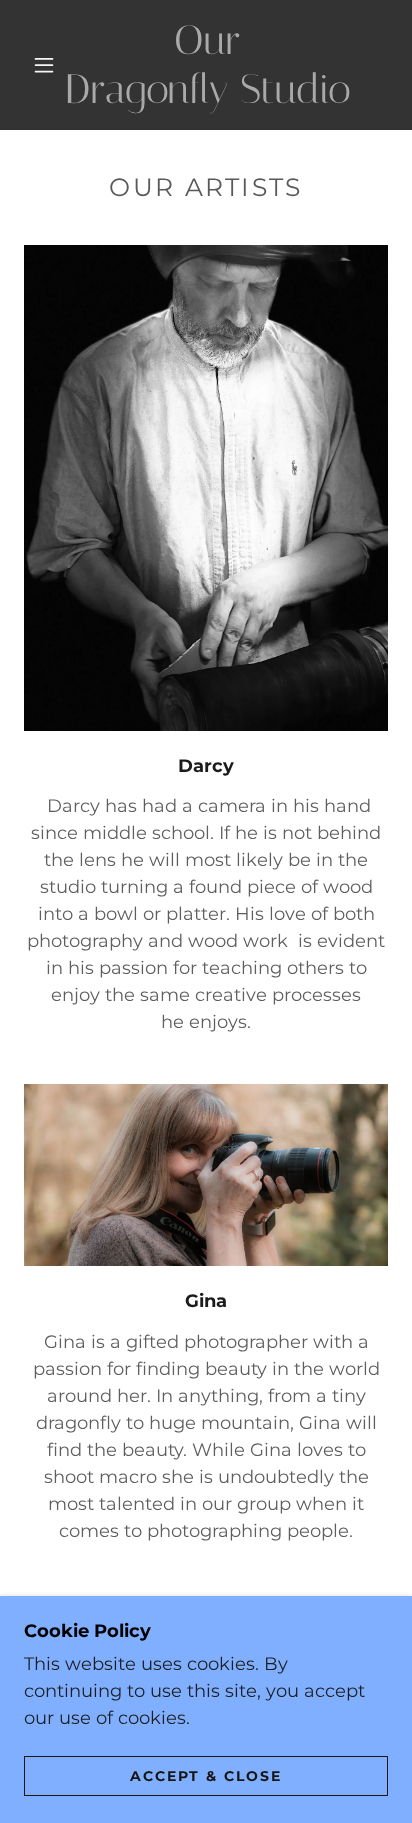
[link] (208, 65)
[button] (44, 65)
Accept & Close (206, 1775)
